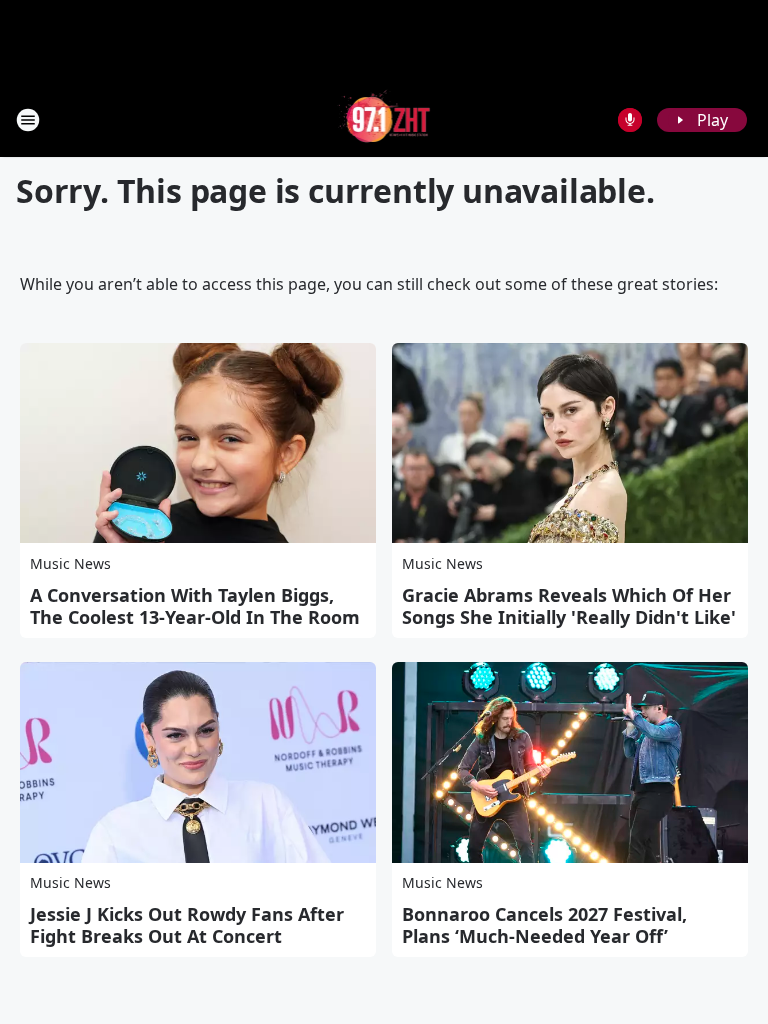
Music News (70, 563)
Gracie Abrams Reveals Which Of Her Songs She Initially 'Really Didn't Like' (569, 606)
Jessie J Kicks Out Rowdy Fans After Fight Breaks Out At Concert (187, 925)
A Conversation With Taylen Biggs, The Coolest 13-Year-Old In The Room (195, 606)
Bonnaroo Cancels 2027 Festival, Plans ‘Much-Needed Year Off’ (544, 925)
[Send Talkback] (630, 120)
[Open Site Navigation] (28, 120)
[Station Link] (384, 119)
